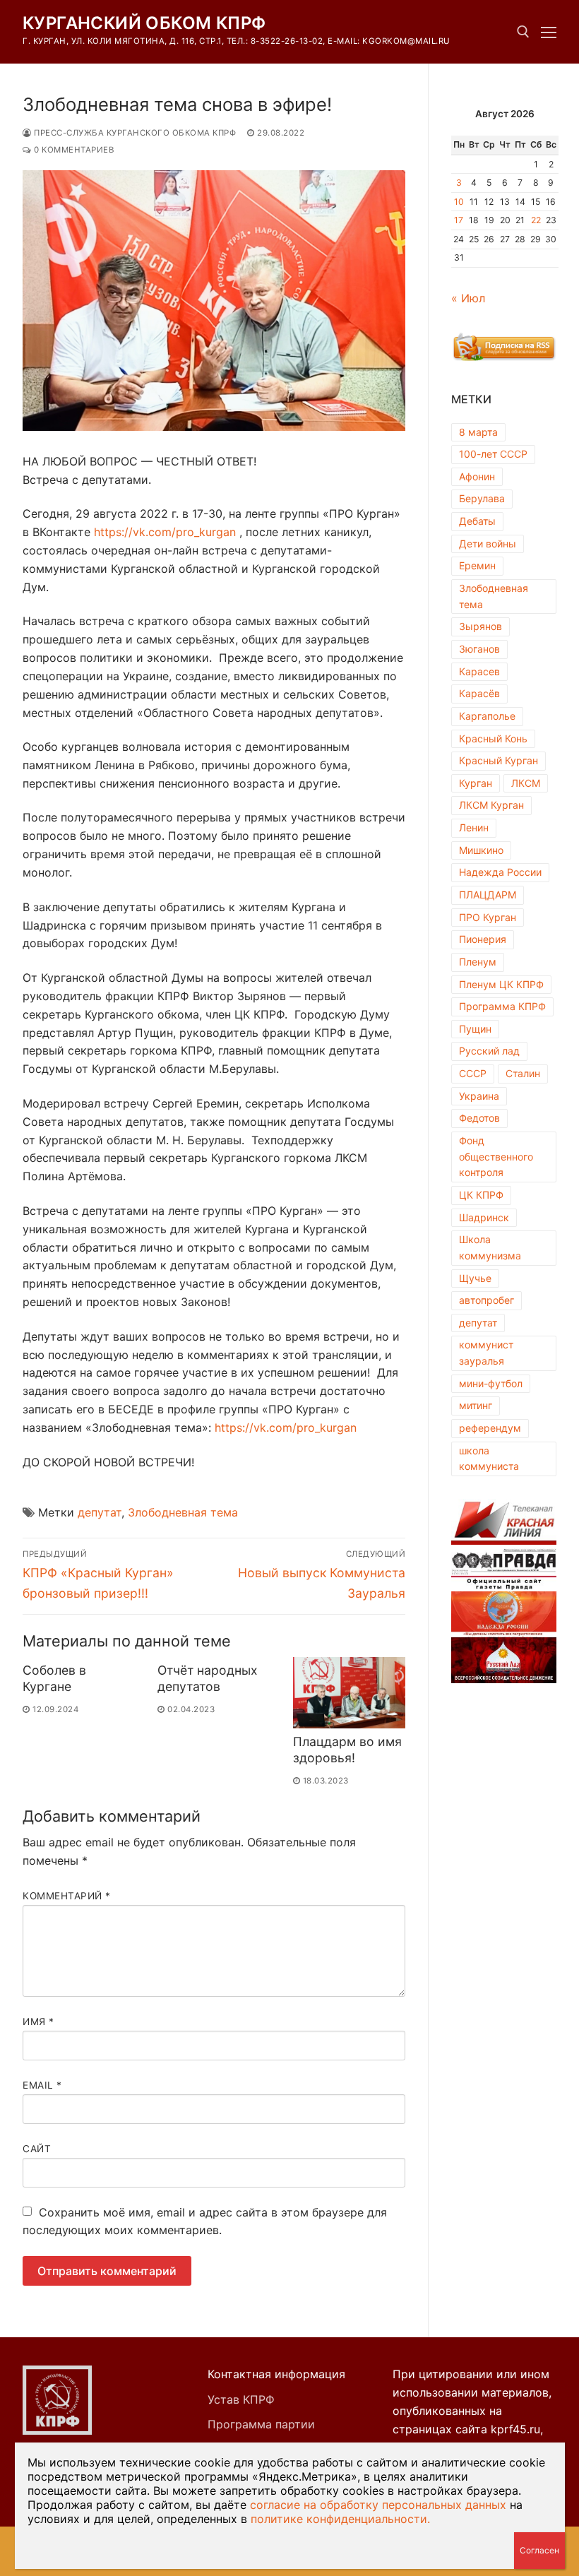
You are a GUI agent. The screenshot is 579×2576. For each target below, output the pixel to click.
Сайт (37, 2149)
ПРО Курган (488, 917)
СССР (473, 1073)
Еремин (477, 565)
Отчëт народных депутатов (208, 1678)
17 (459, 220)
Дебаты (477, 521)
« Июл (468, 298)
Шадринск (484, 1217)
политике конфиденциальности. (340, 2519)
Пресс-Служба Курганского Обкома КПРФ (134, 133)
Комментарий (67, 1896)
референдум (490, 1428)
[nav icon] (549, 32)
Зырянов (480, 626)
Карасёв (479, 693)
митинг (476, 1405)
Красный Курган (499, 760)
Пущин (475, 1029)
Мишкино (481, 850)
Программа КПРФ (502, 1006)
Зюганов (479, 649)
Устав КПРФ (241, 2399)
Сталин (523, 1073)
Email (42, 2085)
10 (459, 202)
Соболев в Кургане (54, 1678)
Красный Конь (493, 738)
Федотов (479, 1118)
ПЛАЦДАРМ (488, 895)
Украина (479, 1096)
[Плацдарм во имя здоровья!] (349, 1693)
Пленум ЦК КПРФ (501, 984)
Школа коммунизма (490, 1247)
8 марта (478, 432)
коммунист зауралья (486, 1353)
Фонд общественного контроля (496, 1156)
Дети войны (488, 544)
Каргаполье (487, 716)
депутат (100, 1512)
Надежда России (500, 872)
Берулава (482, 498)
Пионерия (483, 939)
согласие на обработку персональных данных (378, 2505)
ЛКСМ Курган (491, 805)
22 (536, 220)
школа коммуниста (489, 1459)
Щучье (475, 1278)
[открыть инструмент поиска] (523, 32)
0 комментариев (73, 150)
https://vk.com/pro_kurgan (165, 532)
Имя (38, 2022)
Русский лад (489, 1051)
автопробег (487, 1300)
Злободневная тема (183, 1512)
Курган (476, 783)
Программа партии (261, 2424)
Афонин (477, 476)
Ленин (474, 827)
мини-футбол (491, 1383)
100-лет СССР (493, 454)
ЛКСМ (526, 783)
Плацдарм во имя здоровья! (347, 1750)
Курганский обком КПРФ (144, 23)
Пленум (478, 962)
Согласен (539, 2550)
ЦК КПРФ (481, 1195)
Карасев (479, 671)
